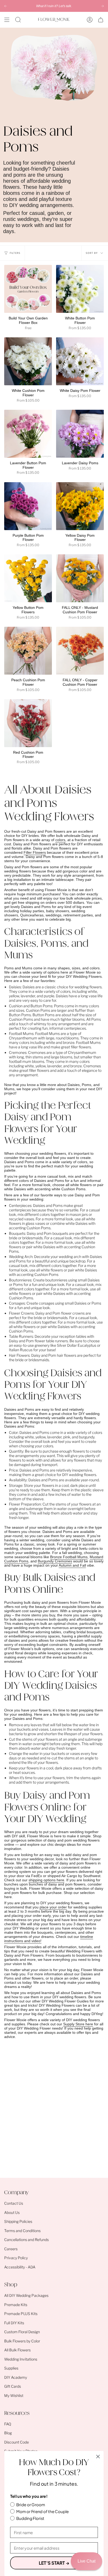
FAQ (8, 2424)
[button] (18, 20)
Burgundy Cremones (55, 1561)
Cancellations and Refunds (26, 2240)
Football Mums (21, 1033)
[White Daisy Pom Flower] (80, 361)
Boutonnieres (20, 1280)
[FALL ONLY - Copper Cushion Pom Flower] (80, 651)
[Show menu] (7, 20)
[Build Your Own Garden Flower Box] (28, 289)
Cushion (16, 1006)
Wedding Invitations (21, 2359)
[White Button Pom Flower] (80, 289)
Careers (11, 2249)
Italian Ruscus (21, 1350)
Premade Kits (16, 2305)
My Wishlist (14, 2395)
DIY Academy (16, 2377)
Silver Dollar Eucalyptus (77, 1345)
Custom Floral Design (22, 2332)
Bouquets (17, 1233)
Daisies (15, 987)
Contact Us (14, 2203)
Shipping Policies (18, 2221)
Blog (8, 2433)
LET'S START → (54, 2563)
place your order (53, 1907)
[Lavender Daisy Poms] (80, 434)
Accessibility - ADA (20, 2267)
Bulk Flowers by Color (22, 2341)
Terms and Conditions (22, 2231)
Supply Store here (78, 2024)
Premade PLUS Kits (21, 2314)
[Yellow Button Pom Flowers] (28, 578)
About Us (12, 2212)
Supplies (11, 2368)
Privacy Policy (16, 2258)
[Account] (90, 20)
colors (60, 840)
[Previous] (6, 6)
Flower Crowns (21, 1313)
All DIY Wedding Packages (26, 2295)
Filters (15, 253)
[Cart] (101, 20)
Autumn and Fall (72, 1565)
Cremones (18, 1052)
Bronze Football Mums (69, 1557)
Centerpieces (20, 1205)
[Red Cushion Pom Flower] (28, 723)
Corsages (17, 1303)
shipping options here (46, 1880)
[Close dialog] (98, 2457)
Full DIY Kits (14, 2323)
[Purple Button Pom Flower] (28, 506)
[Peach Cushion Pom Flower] (28, 651)
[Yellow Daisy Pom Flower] (80, 506)
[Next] (102, 6)
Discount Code (17, 2442)
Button (36, 1006)
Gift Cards (13, 2386)
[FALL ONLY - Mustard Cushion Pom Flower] (80, 578)
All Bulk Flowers (17, 2350)
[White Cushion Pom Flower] (28, 361)
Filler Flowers (35, 852)
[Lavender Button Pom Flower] (28, 434)
